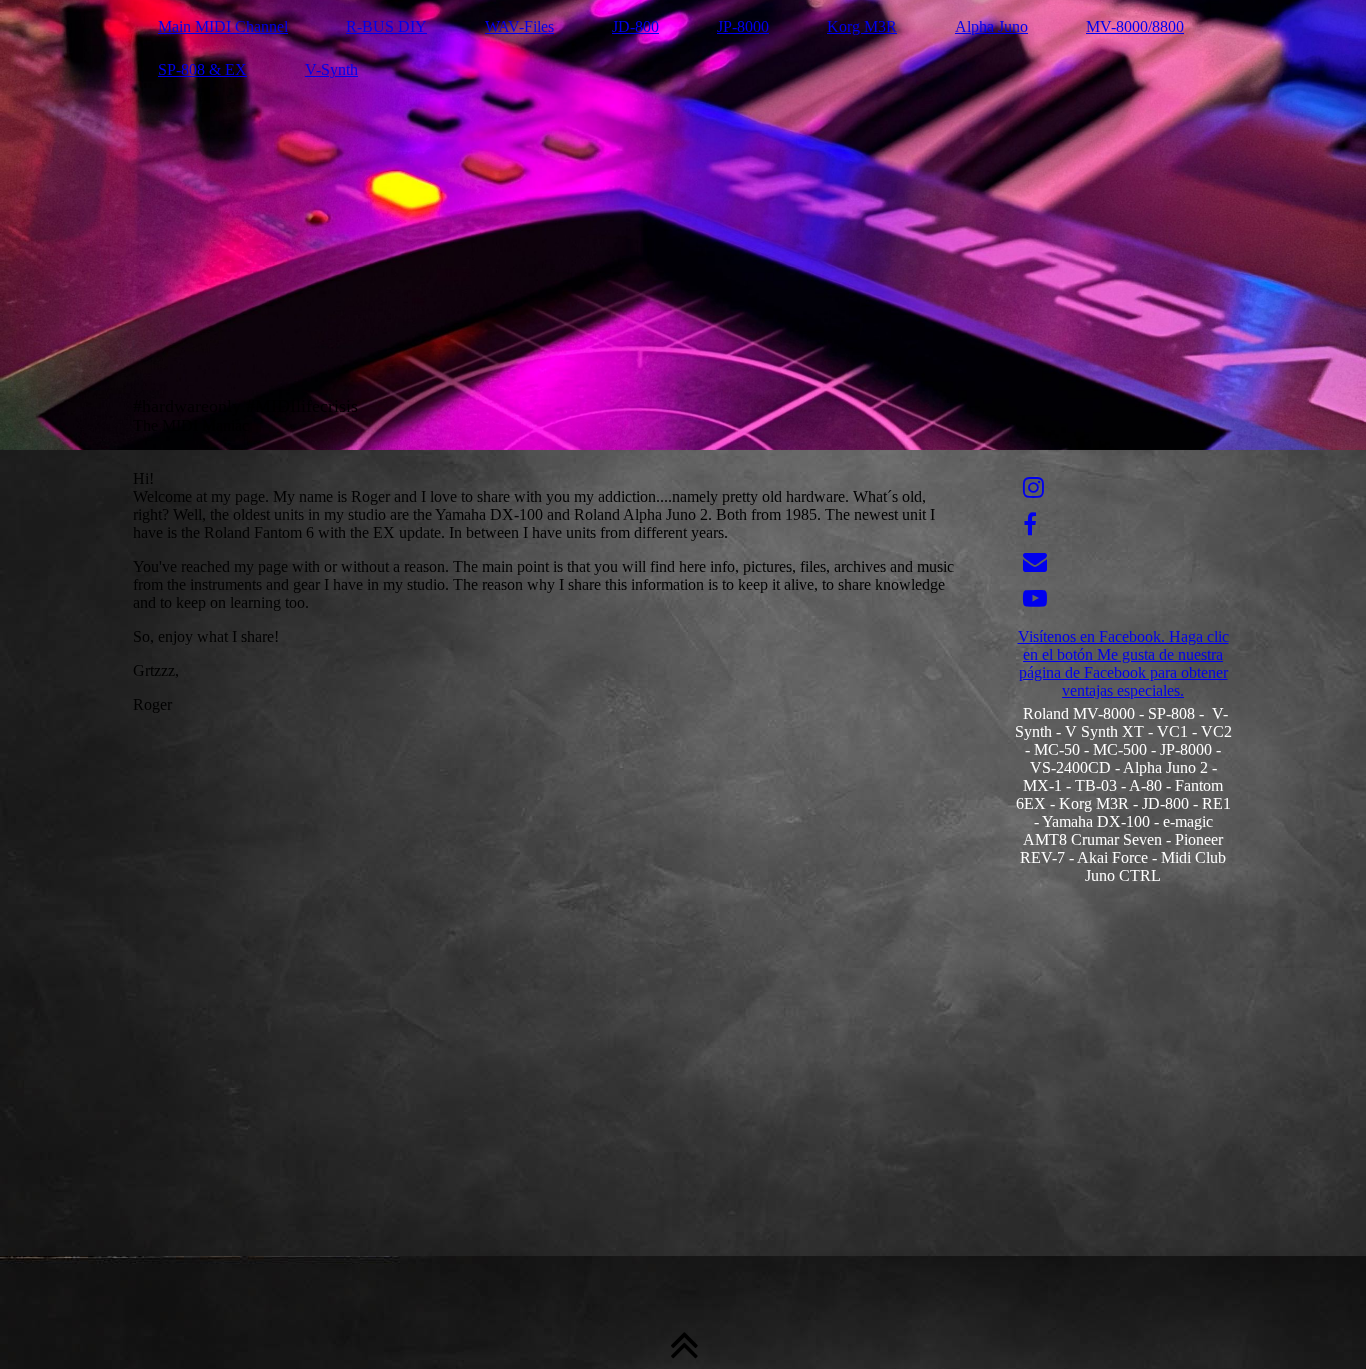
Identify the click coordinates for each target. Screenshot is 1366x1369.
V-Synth (331, 69)
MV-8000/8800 (1135, 26)
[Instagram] (1033, 488)
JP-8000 (743, 26)
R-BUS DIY (386, 26)
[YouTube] (1035, 599)
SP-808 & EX (202, 69)
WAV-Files (519, 26)
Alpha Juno (991, 26)
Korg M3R (862, 26)
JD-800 (635, 26)
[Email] (1035, 562)
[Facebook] (1030, 525)
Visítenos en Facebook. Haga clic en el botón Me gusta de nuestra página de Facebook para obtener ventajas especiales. (1123, 663)
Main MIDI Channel (223, 26)
